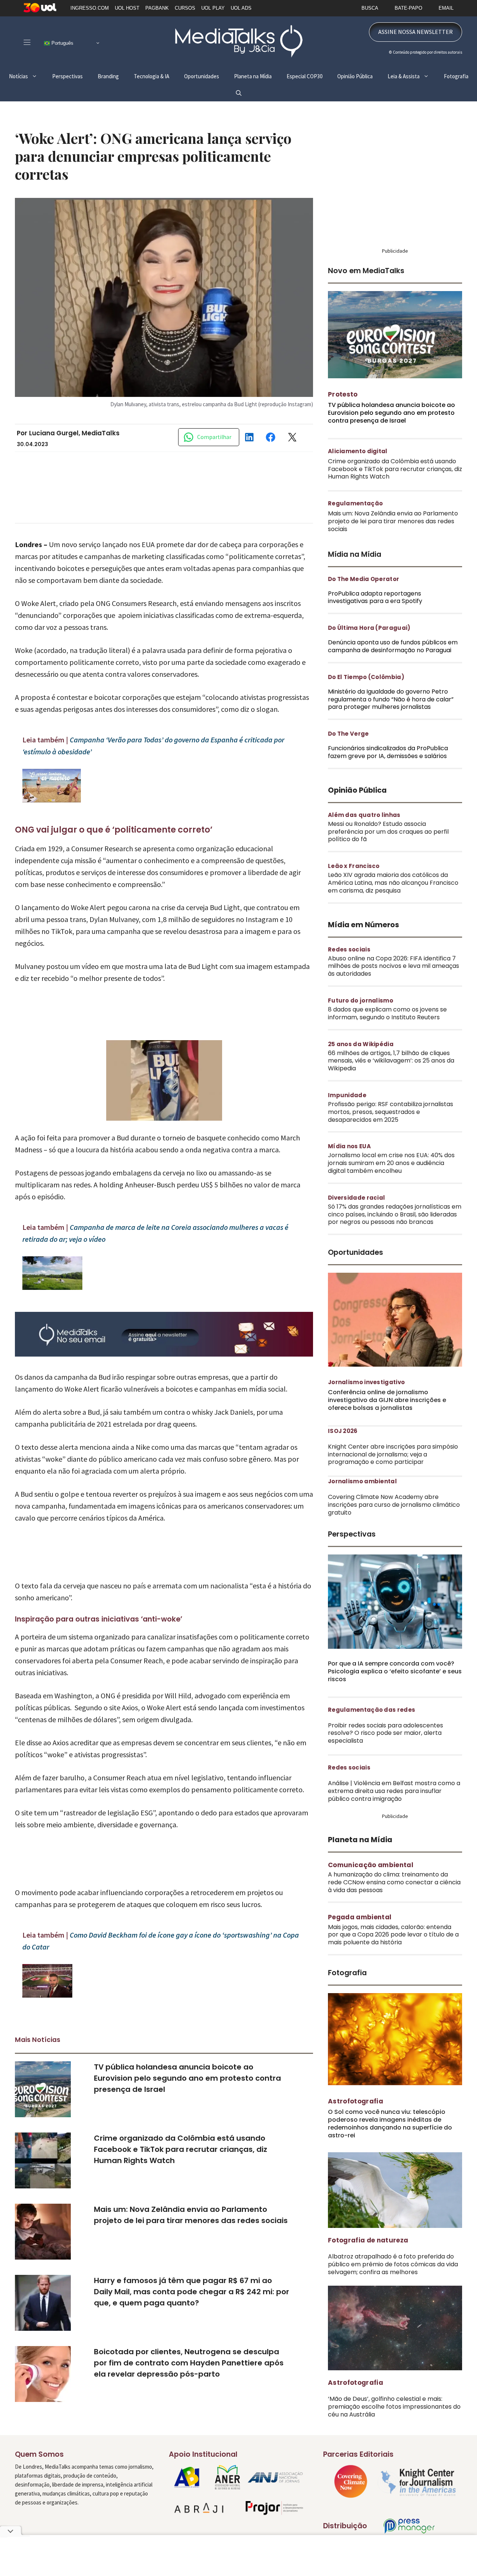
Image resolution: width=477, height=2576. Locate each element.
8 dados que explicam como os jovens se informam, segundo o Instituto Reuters (387, 1013)
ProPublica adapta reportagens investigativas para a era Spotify (375, 597)
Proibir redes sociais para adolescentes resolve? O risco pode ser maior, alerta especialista (386, 1733)
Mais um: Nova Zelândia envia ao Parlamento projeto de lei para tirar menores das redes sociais (393, 521)
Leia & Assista (404, 76)
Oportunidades (202, 76)
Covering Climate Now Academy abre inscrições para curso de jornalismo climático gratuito (394, 1505)
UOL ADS (241, 8)
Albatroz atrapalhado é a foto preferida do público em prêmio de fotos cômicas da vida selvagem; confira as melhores (393, 2264)
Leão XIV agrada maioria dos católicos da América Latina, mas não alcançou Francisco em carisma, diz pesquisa (393, 883)
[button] (239, 93)
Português (62, 43)
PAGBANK (157, 8)
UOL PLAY (213, 8)
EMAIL (446, 8)
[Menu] (27, 42)
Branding (108, 76)
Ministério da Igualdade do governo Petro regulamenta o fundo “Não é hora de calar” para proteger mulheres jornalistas (391, 699)
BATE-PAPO (408, 8)
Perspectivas (67, 76)
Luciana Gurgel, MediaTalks (74, 433)
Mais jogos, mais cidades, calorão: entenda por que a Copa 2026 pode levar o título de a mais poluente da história (393, 1935)
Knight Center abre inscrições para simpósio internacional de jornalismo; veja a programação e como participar (393, 1454)
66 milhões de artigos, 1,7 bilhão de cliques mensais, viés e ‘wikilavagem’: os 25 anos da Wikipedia (391, 1061)
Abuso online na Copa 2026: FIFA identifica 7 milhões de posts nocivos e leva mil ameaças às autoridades (394, 966)
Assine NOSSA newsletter (416, 32)
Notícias (18, 76)
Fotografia (456, 76)
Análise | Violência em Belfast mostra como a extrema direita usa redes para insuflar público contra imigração (394, 1791)
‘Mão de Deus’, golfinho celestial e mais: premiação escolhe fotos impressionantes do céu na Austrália (394, 2407)
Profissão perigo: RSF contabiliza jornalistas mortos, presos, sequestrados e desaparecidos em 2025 (391, 1112)
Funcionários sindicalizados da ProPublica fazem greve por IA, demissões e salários (388, 752)
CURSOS (185, 8)
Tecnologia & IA (151, 76)
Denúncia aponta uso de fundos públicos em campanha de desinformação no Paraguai (393, 646)
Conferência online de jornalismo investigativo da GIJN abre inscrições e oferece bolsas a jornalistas (387, 1400)
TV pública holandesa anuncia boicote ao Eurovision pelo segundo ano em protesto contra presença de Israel (187, 2078)
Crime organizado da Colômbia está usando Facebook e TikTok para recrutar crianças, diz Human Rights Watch (181, 2149)
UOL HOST (127, 8)
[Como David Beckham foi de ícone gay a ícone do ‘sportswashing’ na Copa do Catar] (47, 1995)
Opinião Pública (355, 76)
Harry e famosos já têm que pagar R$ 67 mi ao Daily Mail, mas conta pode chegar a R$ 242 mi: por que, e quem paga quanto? (192, 2292)
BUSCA (370, 8)
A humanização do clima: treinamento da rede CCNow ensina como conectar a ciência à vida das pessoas (394, 1882)
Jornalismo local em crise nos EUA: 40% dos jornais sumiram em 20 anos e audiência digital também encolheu (391, 1163)
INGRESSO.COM (90, 8)
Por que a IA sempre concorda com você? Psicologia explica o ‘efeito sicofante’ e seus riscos (395, 1671)
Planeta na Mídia (253, 76)
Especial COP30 (304, 76)
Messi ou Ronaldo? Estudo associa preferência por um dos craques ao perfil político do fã (388, 832)
